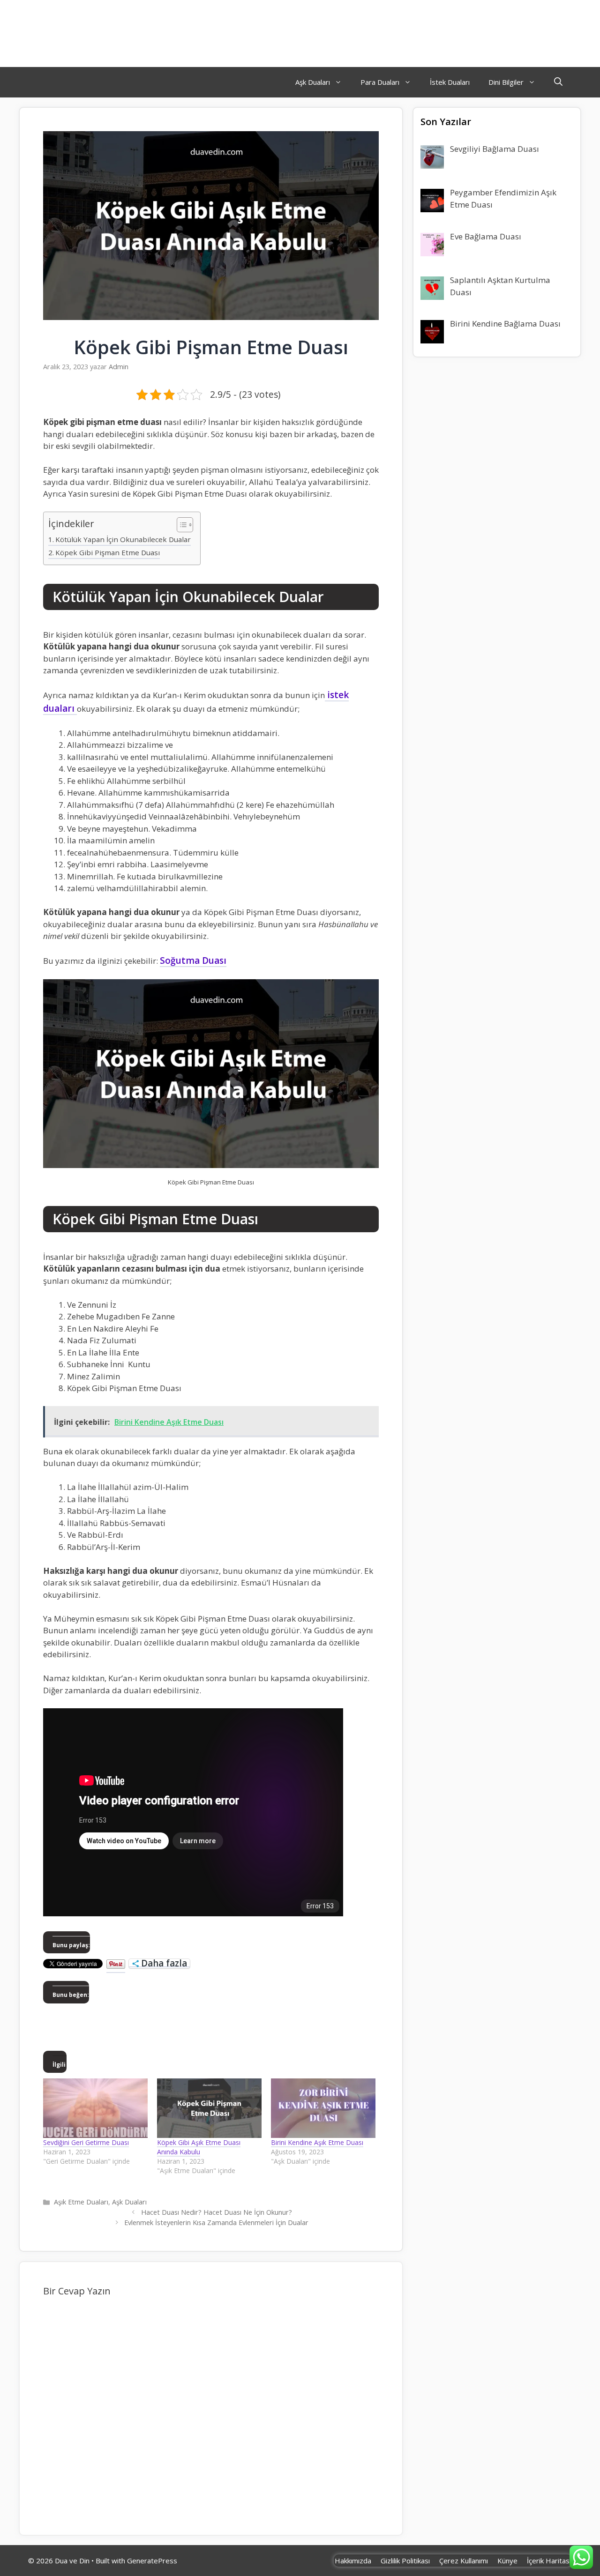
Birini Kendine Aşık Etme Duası (317, 2142)
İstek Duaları (450, 82)
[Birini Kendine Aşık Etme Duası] (323, 2108)
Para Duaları (380, 82)
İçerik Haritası (549, 2561)
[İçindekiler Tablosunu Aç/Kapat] (180, 525)
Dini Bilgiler (506, 82)
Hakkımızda (353, 2561)
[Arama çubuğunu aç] (558, 82)
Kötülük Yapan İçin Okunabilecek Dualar (123, 539)
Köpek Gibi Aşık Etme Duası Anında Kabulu (199, 2147)
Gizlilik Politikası (405, 2561)
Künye (507, 2561)
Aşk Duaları (313, 82)
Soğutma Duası (193, 960)
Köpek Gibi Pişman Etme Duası (108, 552)
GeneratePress (152, 2561)
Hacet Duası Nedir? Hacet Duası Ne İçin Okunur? (217, 2212)
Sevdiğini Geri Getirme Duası (86, 2142)
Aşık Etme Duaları (81, 2202)
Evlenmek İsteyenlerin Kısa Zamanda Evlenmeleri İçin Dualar (216, 2222)
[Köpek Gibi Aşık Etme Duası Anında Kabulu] (209, 2108)
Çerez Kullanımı (464, 2561)
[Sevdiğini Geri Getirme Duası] (95, 2108)
